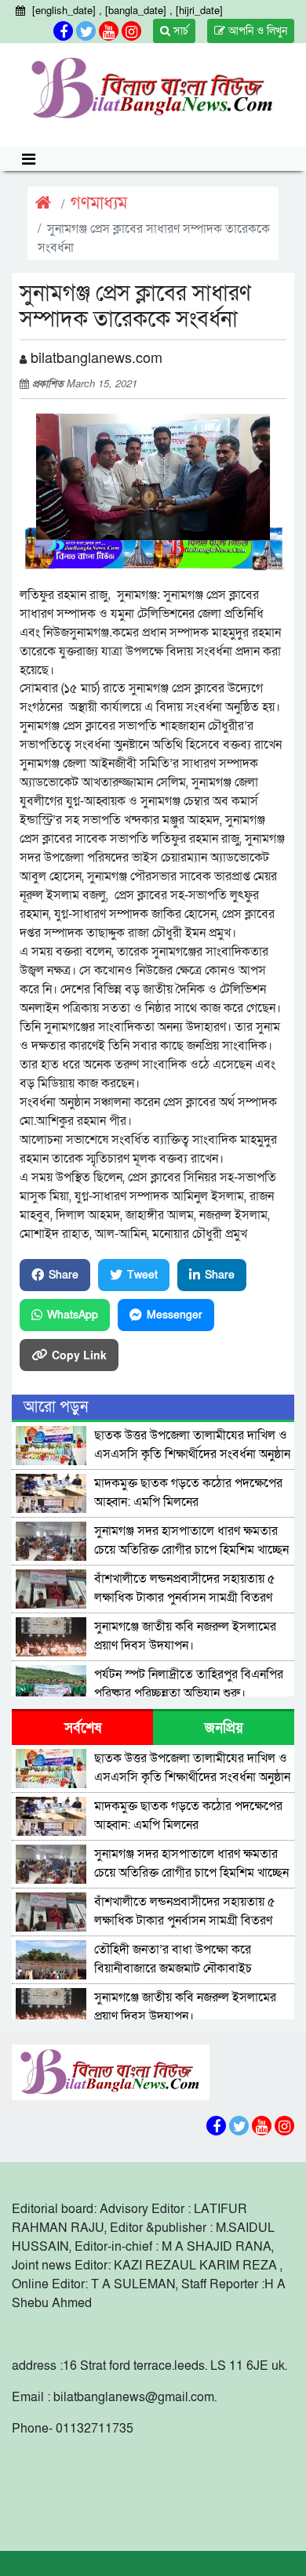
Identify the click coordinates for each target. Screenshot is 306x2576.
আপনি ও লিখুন (256, 31)
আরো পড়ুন (56, 1407)
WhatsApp (73, 1315)
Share (64, 1275)
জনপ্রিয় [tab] (224, 1728)
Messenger (175, 1315)
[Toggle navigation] (29, 159)
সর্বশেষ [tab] (83, 1728)
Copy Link (79, 1355)
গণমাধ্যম (99, 203)
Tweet (142, 1275)
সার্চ (179, 31)
